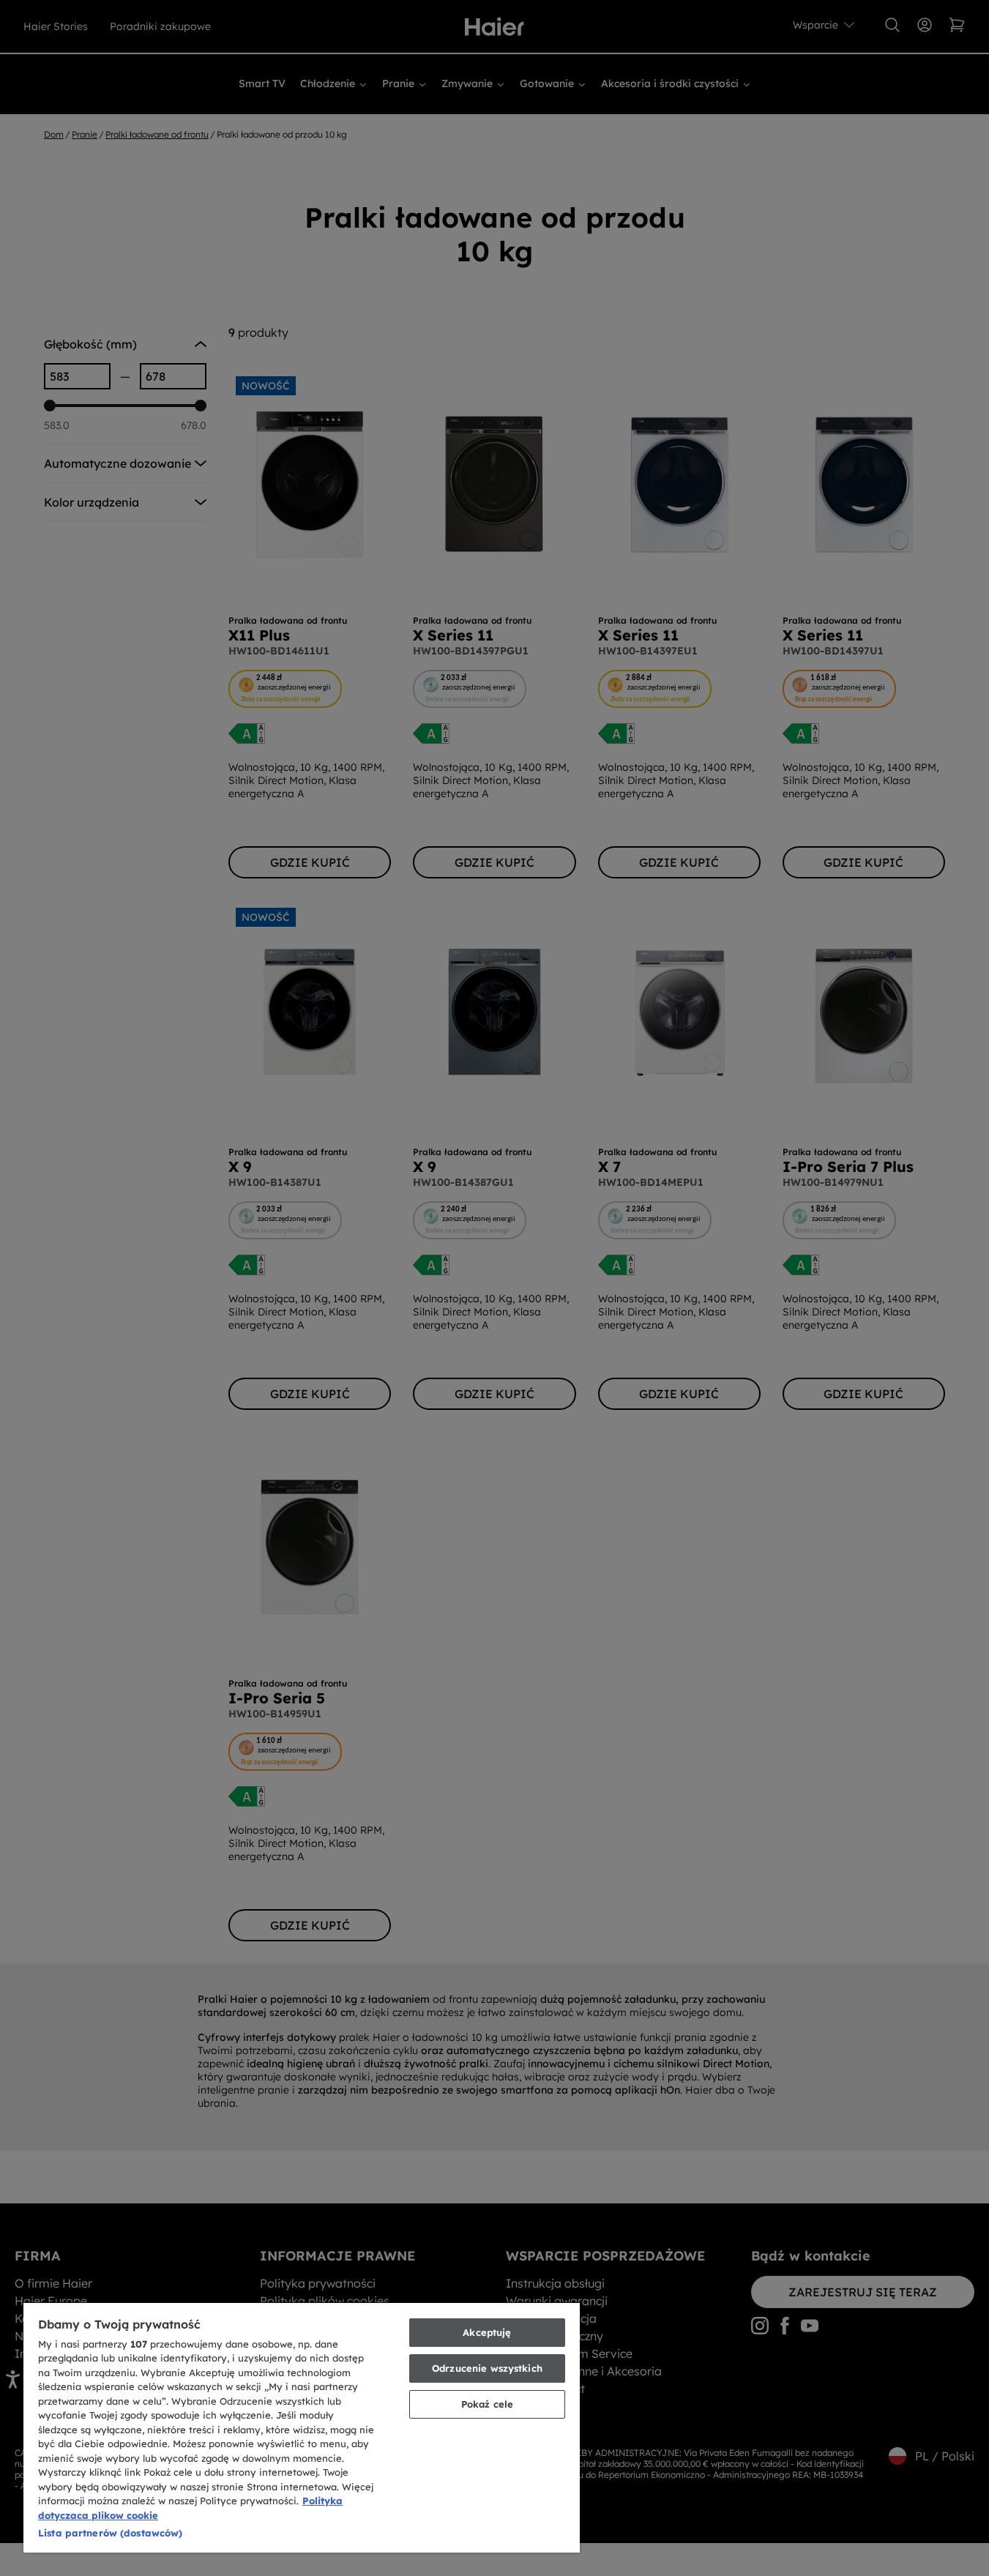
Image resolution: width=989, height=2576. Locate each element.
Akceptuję (487, 2332)
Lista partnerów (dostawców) (111, 2533)
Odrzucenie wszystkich (487, 2368)
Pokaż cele (487, 2404)
